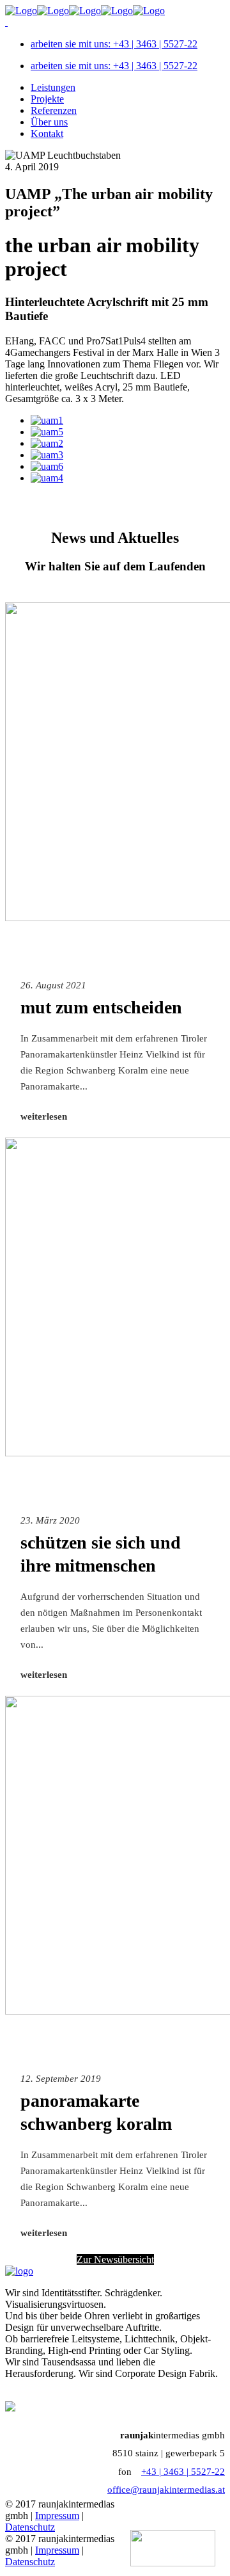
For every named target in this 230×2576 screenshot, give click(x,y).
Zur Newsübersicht (115, 2259)
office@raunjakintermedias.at (166, 2490)
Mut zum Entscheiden (101, 1007)
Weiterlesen (44, 1116)
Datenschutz (30, 2527)
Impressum (57, 2516)
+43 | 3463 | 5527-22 (183, 2472)
